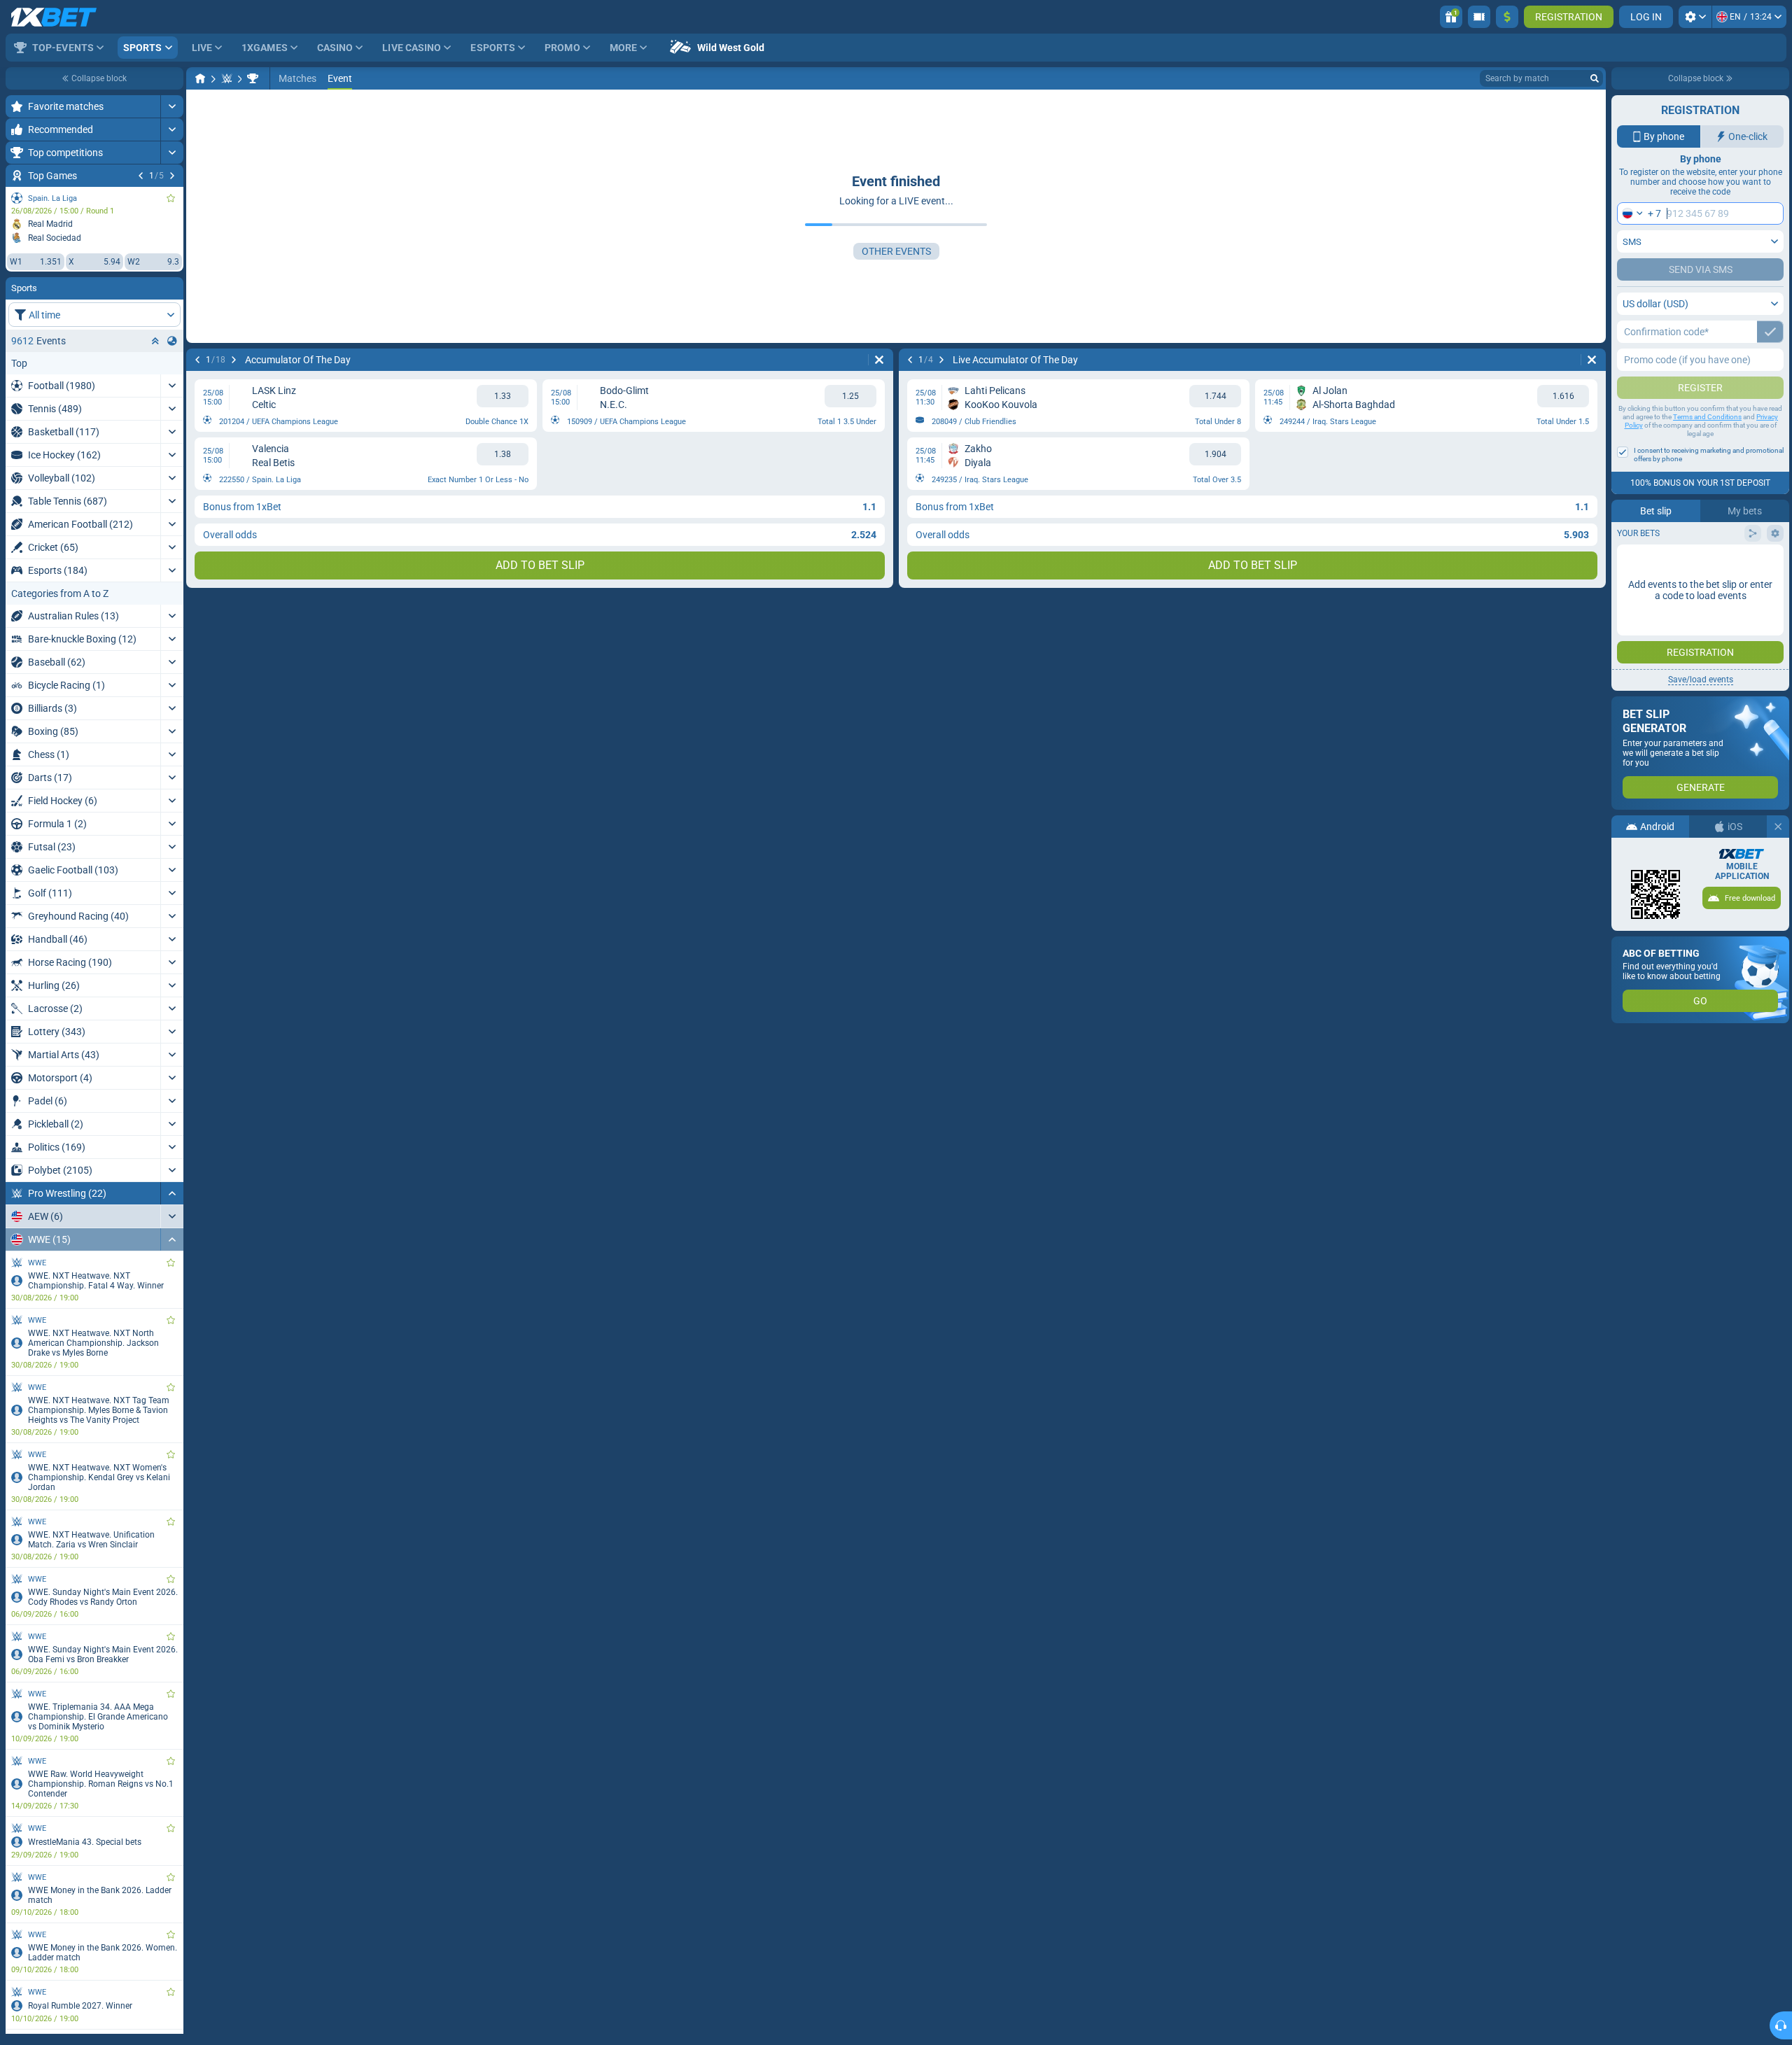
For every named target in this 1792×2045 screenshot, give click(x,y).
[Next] (172, 176)
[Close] (1778, 827)
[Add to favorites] (171, 198)
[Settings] (1695, 17)
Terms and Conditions (1707, 417)
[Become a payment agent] (1479, 17)
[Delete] (879, 360)
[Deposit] (1507, 17)
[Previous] (141, 176)
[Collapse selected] (155, 341)
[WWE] (253, 78)
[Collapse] (172, 1193)
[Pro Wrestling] (227, 78)
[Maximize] (172, 106)
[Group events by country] (172, 341)
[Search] (1595, 78)
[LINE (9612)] (200, 78)
